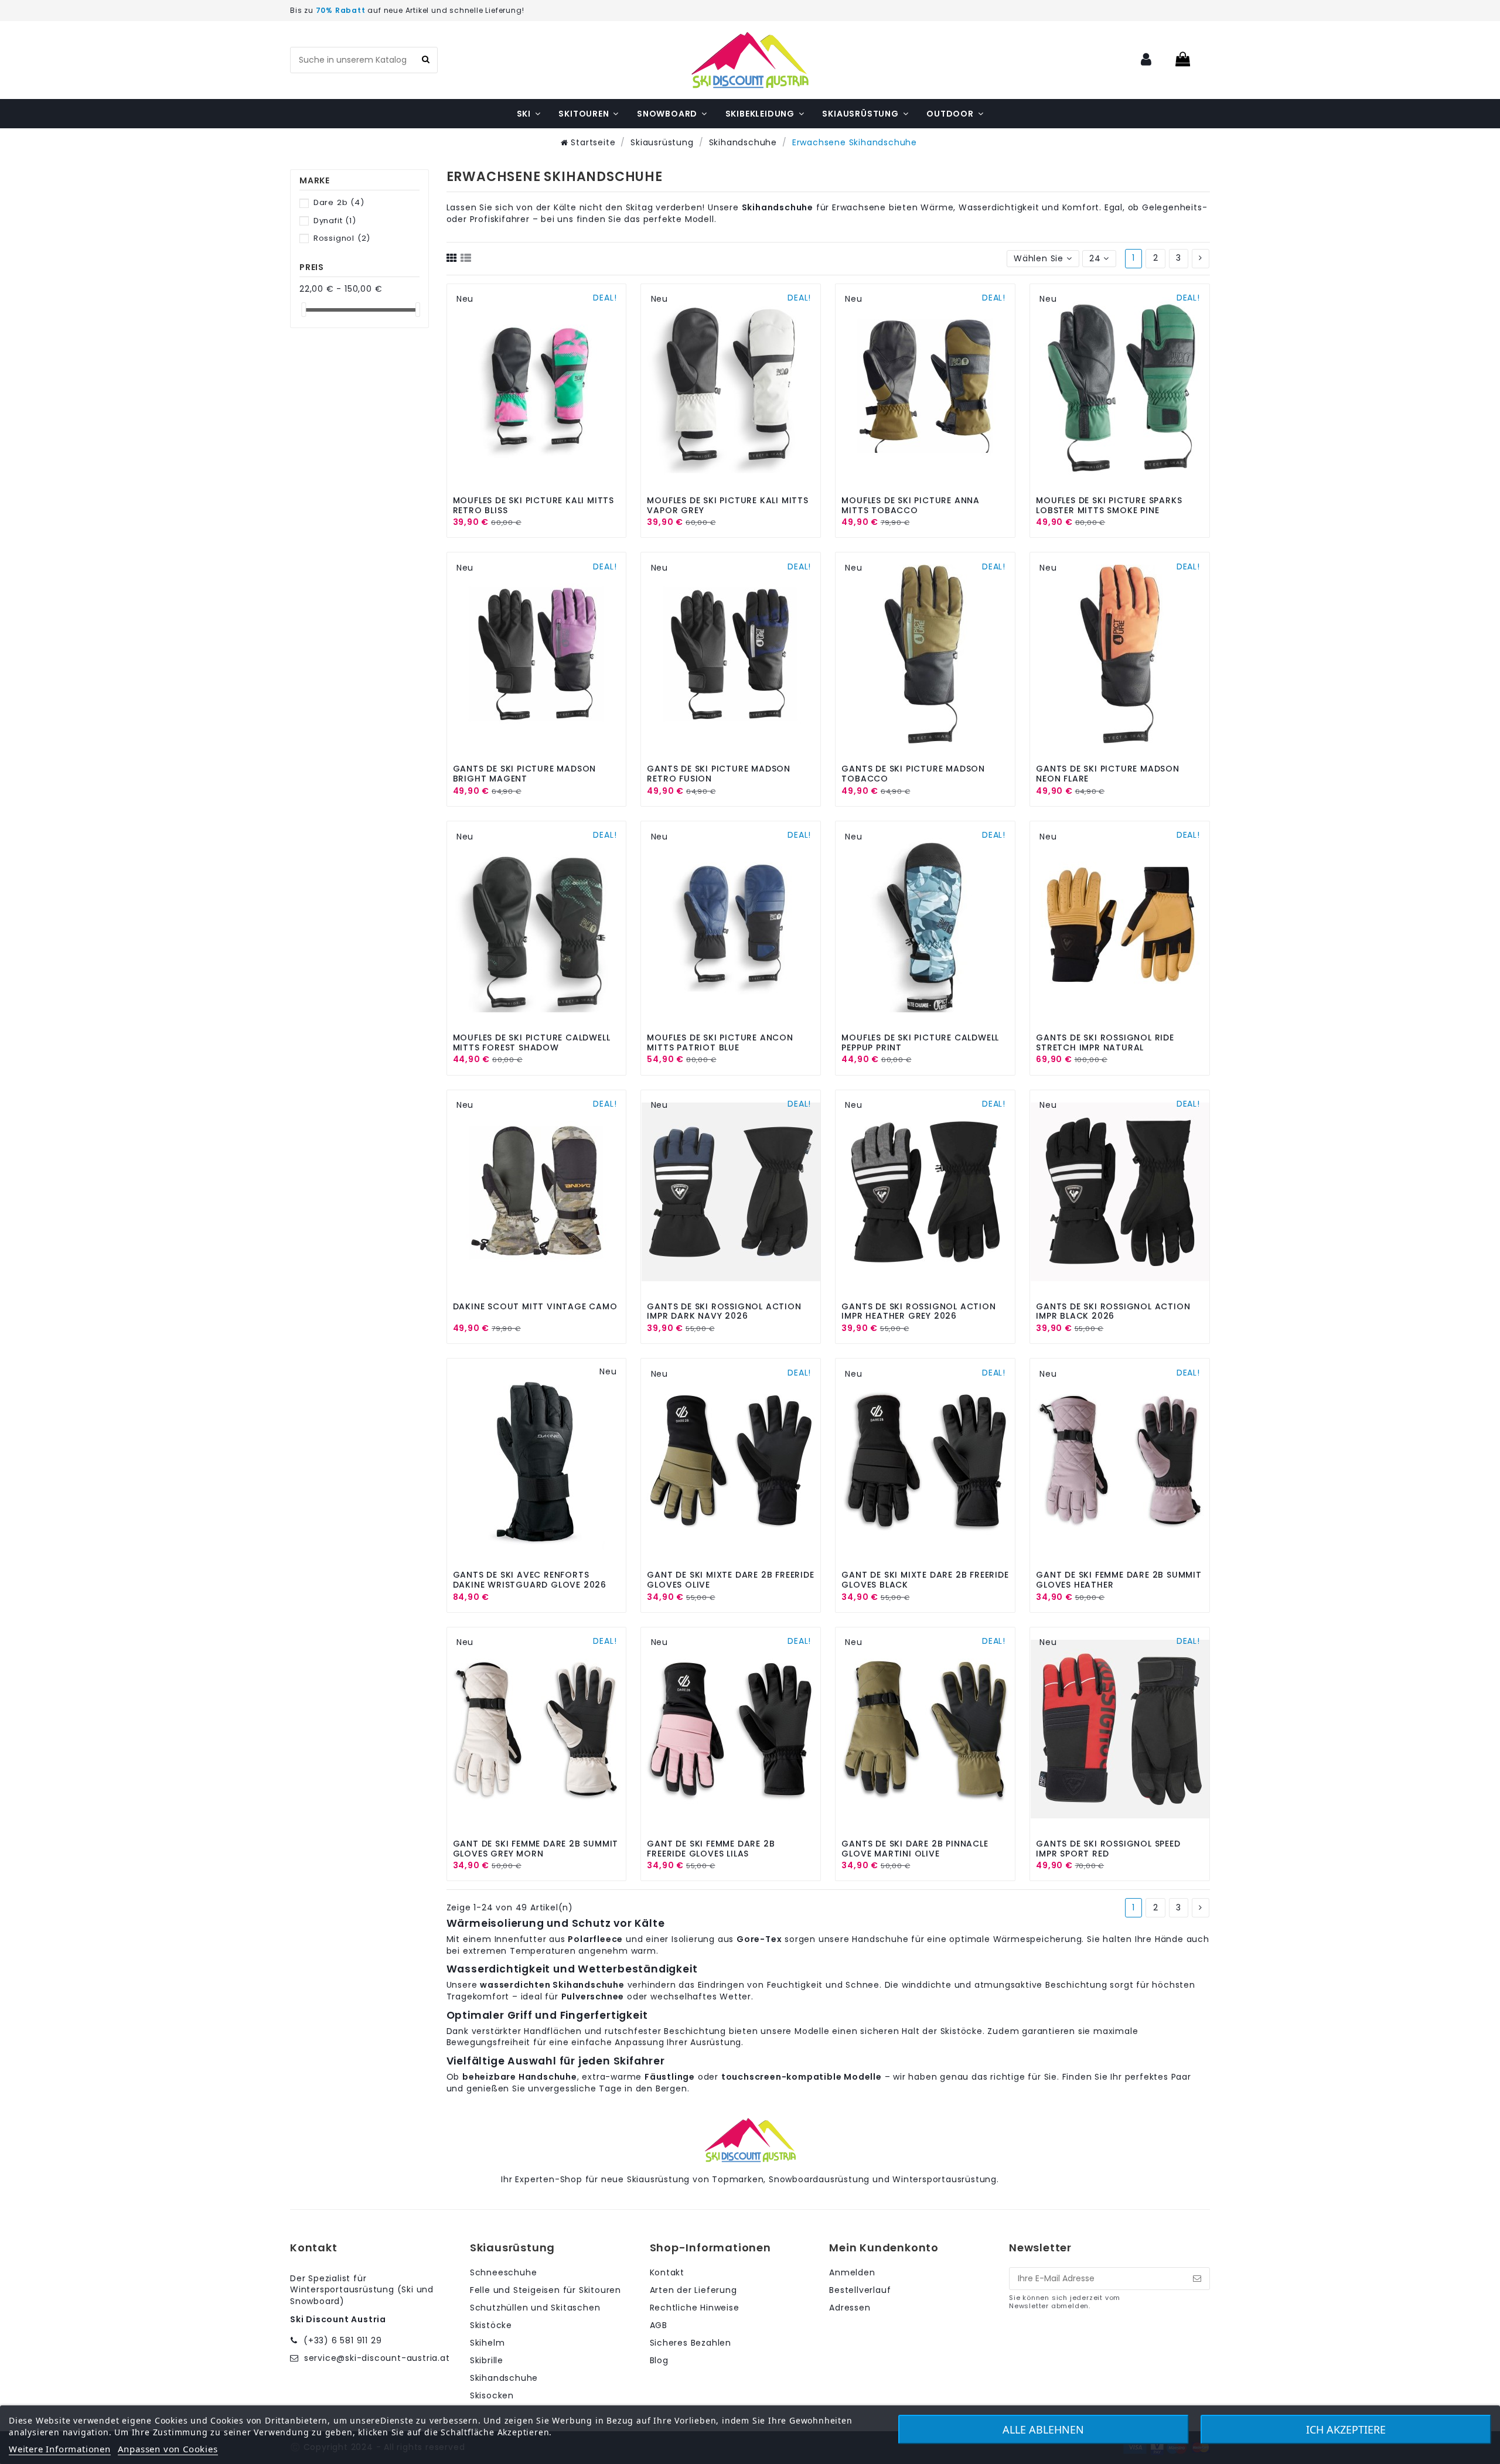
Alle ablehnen (1043, 2429)
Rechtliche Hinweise (695, 2308)
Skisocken (492, 2396)
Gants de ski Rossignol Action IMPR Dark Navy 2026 (724, 1311)
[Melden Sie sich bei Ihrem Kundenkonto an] (1147, 60)
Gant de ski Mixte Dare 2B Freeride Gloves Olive (730, 1580)
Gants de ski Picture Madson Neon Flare (1108, 774)
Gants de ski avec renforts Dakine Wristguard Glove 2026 (530, 1580)
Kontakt (667, 2273)
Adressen (850, 2308)
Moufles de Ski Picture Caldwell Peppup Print (920, 1042)
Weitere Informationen (60, 2449)
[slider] (304, 310)
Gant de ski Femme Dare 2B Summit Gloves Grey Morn (536, 1849)
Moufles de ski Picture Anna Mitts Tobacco (911, 505)
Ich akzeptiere (1346, 2429)
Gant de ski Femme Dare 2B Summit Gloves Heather (1119, 1580)
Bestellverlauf (860, 2290)
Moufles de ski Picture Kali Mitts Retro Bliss (533, 505)
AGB (659, 2325)
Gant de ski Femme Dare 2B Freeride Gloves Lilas (711, 1849)
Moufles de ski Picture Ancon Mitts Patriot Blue (720, 1042)
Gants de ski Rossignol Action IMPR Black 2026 (1113, 1311)
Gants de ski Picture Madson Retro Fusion (719, 774)
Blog (659, 2361)
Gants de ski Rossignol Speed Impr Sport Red (1108, 1849)
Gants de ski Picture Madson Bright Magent (525, 774)
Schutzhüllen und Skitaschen (535, 2308)
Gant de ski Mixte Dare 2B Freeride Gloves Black (925, 1580)
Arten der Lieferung (693, 2290)
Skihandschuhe (504, 2378)
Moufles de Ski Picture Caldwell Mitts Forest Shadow (532, 1042)
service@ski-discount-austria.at (377, 2358)
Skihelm (487, 2343)
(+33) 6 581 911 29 (342, 2340)
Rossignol (342, 238)
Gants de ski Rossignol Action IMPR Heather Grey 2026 (918, 1311)
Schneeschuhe (504, 2273)
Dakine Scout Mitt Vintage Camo (535, 1306)
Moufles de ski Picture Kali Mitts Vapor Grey (727, 505)
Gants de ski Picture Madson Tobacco (913, 774)
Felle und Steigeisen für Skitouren (546, 2290)
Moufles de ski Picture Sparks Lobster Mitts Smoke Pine (1109, 505)
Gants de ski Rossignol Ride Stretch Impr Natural (1105, 1042)
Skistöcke (491, 2325)
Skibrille (487, 2361)
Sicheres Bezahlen (691, 2343)
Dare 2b (339, 202)
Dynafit (335, 221)
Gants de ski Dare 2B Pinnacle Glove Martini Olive (915, 1849)
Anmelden (852, 2273)
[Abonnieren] (1197, 2279)
